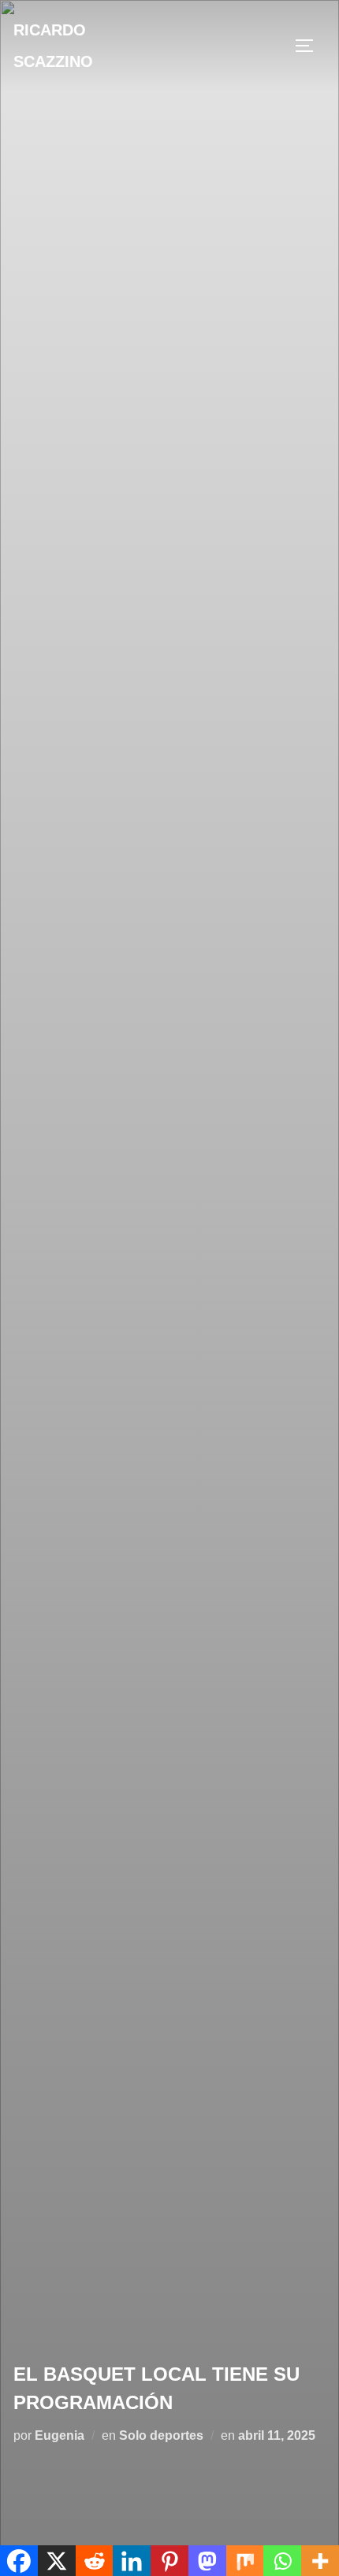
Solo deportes (161, 2435)
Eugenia (60, 2435)
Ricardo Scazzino (53, 46)
